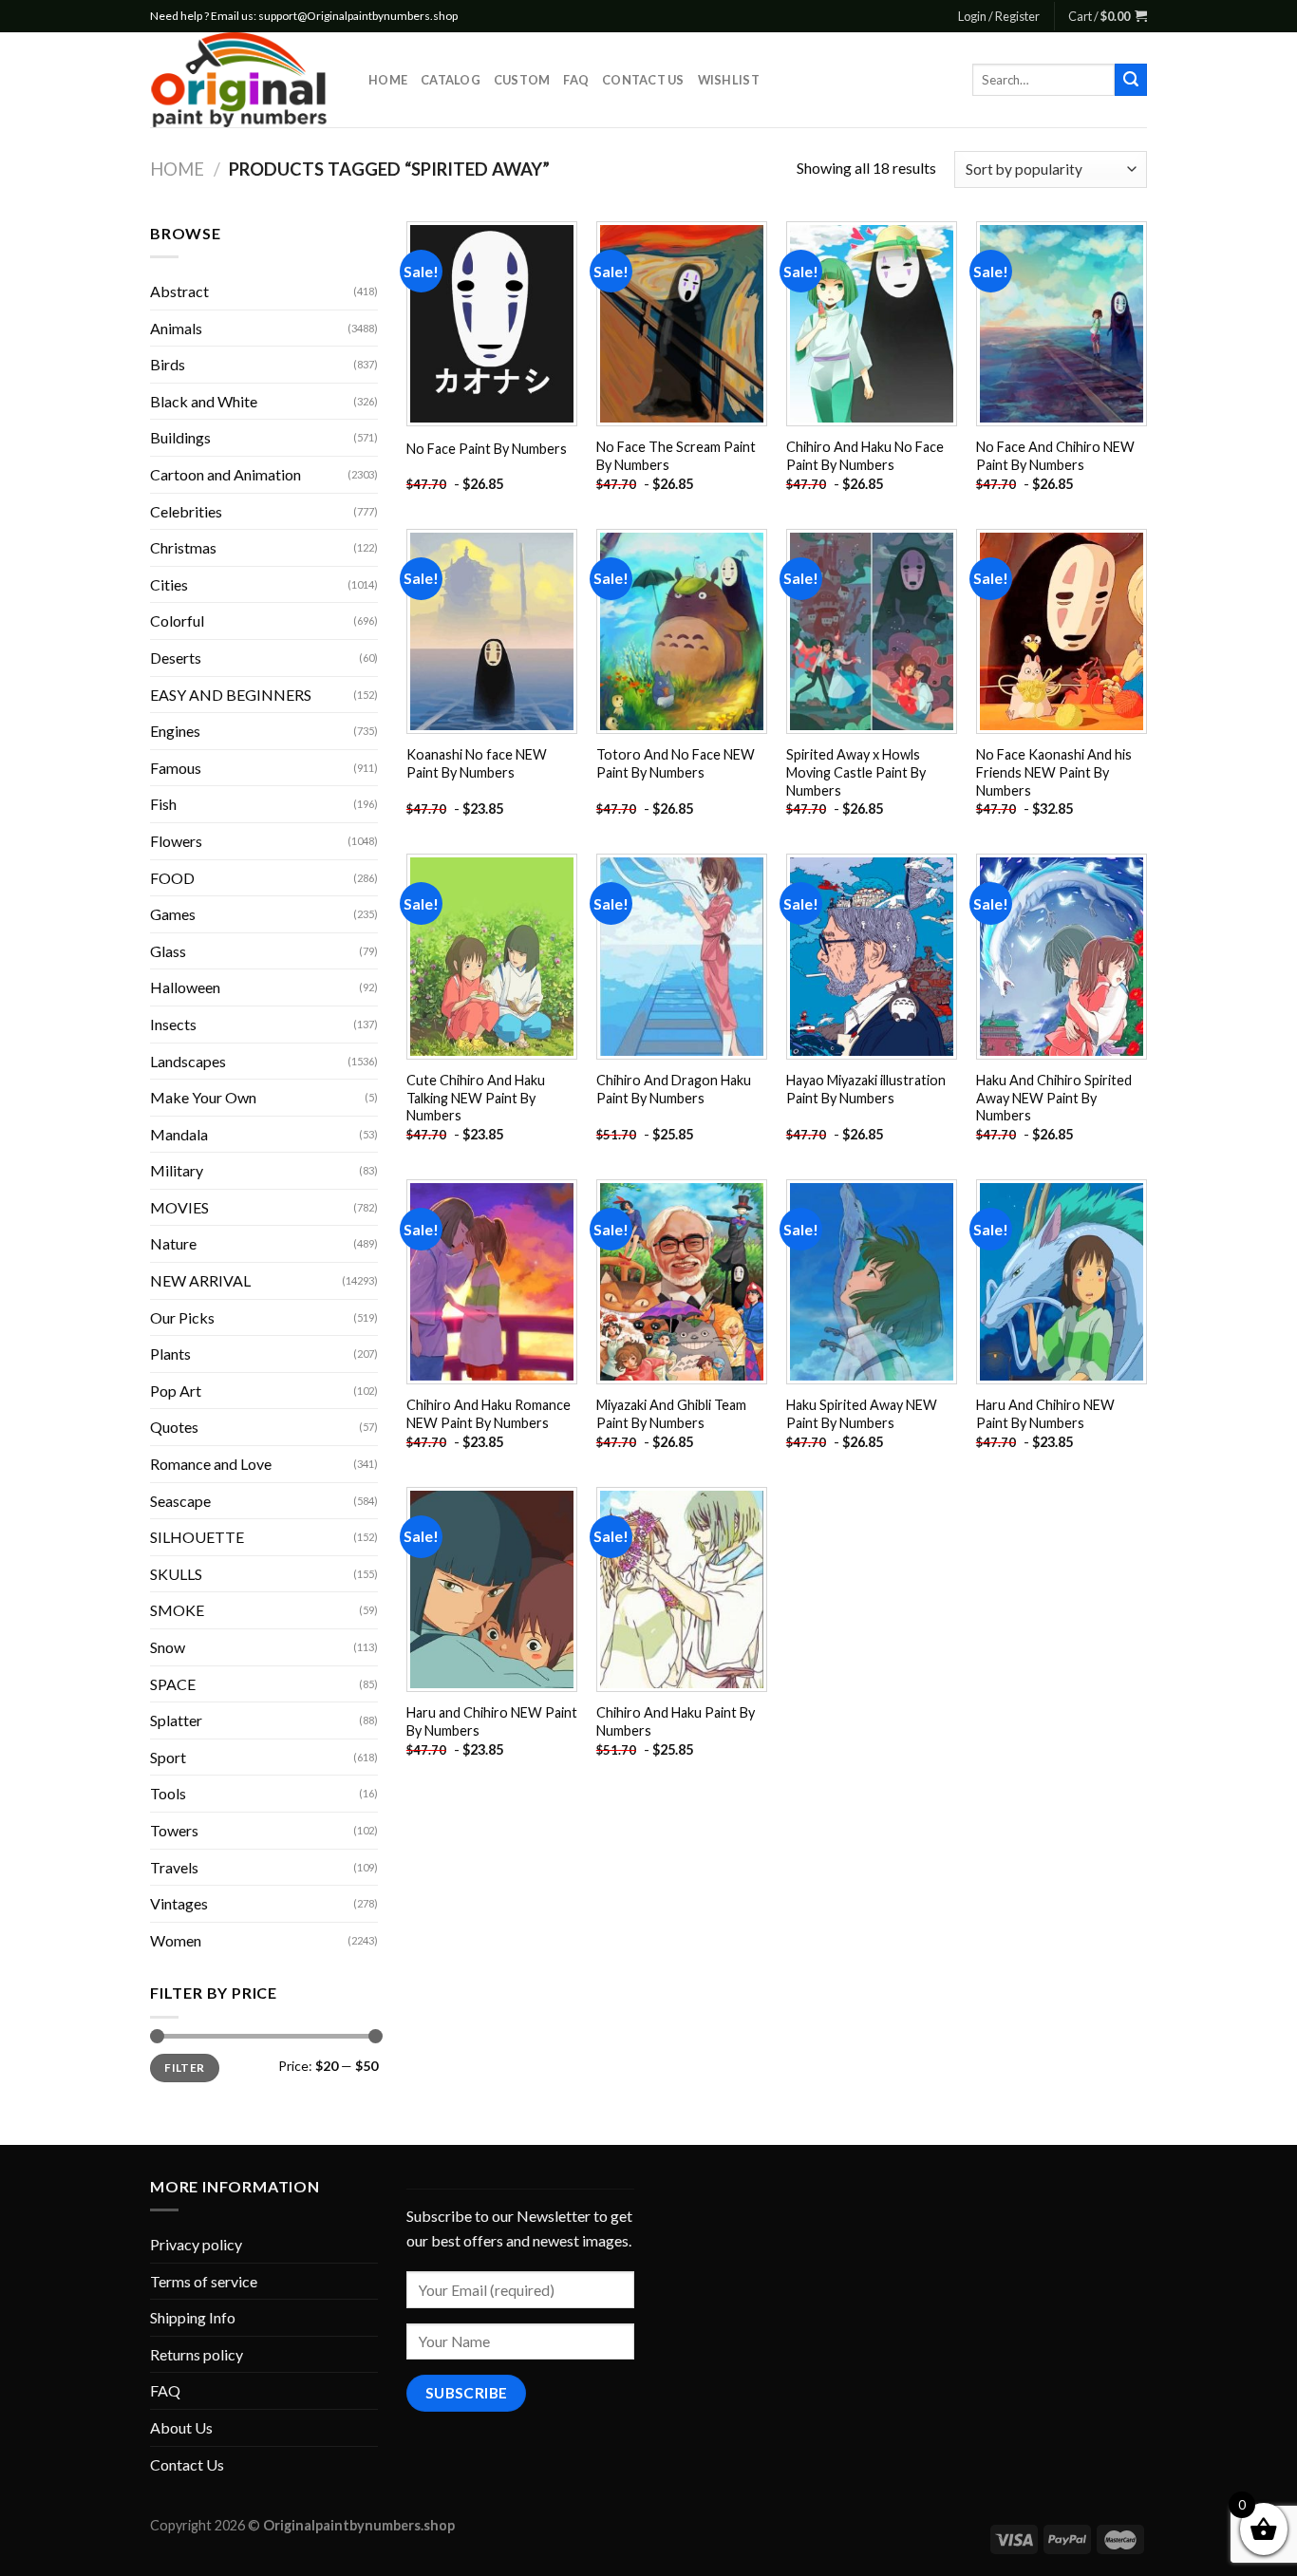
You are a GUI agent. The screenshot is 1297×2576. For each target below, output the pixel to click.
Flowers (176, 841)
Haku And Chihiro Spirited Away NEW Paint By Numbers (1054, 1098)
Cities (169, 584)
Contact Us (643, 80)
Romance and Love (211, 1464)
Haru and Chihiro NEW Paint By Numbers (492, 1721)
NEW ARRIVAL (200, 1280)
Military (177, 1170)
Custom (522, 80)
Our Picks (182, 1317)
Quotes (174, 1427)
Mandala (179, 1134)
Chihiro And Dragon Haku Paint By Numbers (674, 1089)
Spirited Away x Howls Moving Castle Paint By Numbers (856, 772)
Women (176, 1940)
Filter (184, 2068)
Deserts (176, 658)
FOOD (172, 878)
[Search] (1131, 80)
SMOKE (177, 1610)
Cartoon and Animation (226, 474)
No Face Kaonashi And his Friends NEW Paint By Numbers (1054, 772)
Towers (174, 1830)
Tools (168, 1793)
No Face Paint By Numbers (487, 449)
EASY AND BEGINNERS (231, 695)
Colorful (177, 620)
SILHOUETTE (197, 1537)
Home (388, 80)
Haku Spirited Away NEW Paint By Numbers (862, 1414)
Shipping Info (193, 2317)
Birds (168, 364)
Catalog (451, 80)
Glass (168, 951)
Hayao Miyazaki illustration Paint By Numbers (866, 1089)
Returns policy (197, 2354)
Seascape (180, 1501)
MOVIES (179, 1207)
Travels (174, 1867)
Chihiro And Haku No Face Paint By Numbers (865, 456)
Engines (175, 731)
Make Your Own (203, 1097)
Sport (168, 1757)
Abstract (179, 291)
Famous (176, 768)
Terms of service (204, 2281)
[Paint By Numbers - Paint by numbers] (245, 80)
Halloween (185, 987)
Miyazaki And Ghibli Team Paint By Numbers (671, 1414)
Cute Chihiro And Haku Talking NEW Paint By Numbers (476, 1098)
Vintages (179, 1903)
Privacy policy (196, 2244)
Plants (170, 1354)
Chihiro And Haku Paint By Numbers (676, 1721)
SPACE (173, 1684)
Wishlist (729, 80)
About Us (181, 2427)
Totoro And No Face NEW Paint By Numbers (676, 763)
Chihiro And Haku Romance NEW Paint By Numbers (489, 1414)
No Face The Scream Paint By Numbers (676, 456)
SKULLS (176, 1574)
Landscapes (188, 1061)
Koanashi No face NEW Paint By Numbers (477, 763)
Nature (173, 1243)
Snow (168, 1647)
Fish (163, 804)
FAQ (576, 80)
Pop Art (176, 1391)
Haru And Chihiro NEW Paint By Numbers (1045, 1414)
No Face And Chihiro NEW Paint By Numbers (1055, 456)
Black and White (204, 401)
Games (173, 914)
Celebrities (186, 511)
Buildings (180, 437)
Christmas (183, 547)
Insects (173, 1024)
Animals (176, 328)
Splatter (176, 1720)
